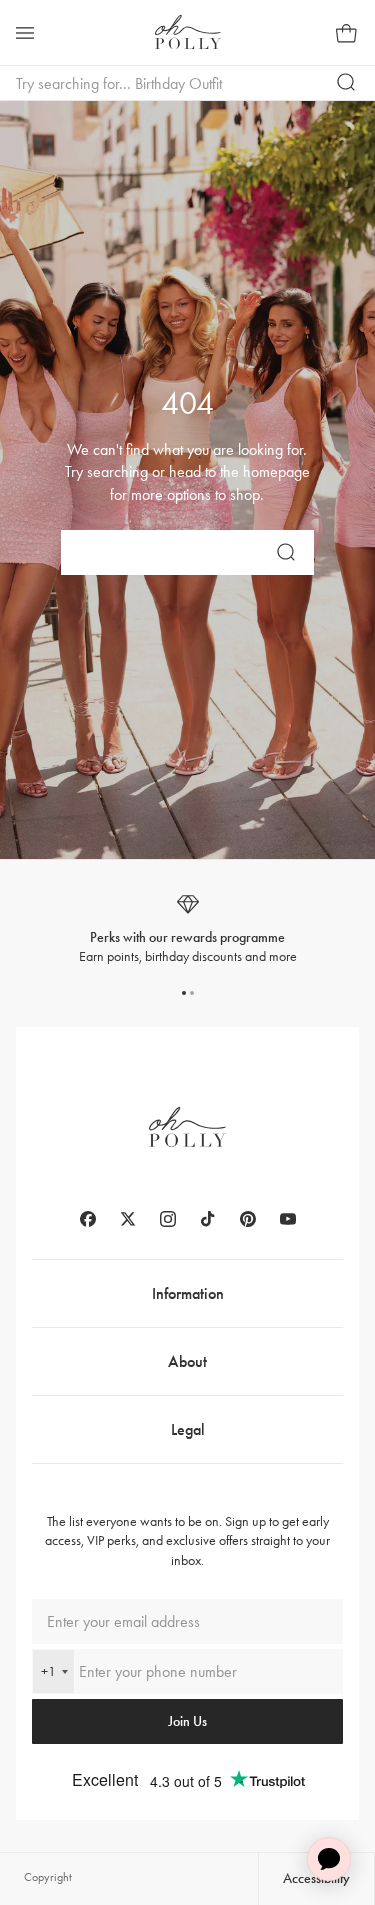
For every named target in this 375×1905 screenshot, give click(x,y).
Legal (188, 1429)
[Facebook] (88, 1219)
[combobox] (53, 1671)
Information (188, 1293)
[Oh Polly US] (188, 32)
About (187, 1361)
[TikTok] (208, 1219)
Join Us (187, 1721)
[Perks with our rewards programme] (187, 929)
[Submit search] (347, 83)
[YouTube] (288, 1219)
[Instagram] (168, 1219)
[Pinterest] (248, 1219)
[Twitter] (128, 1219)
